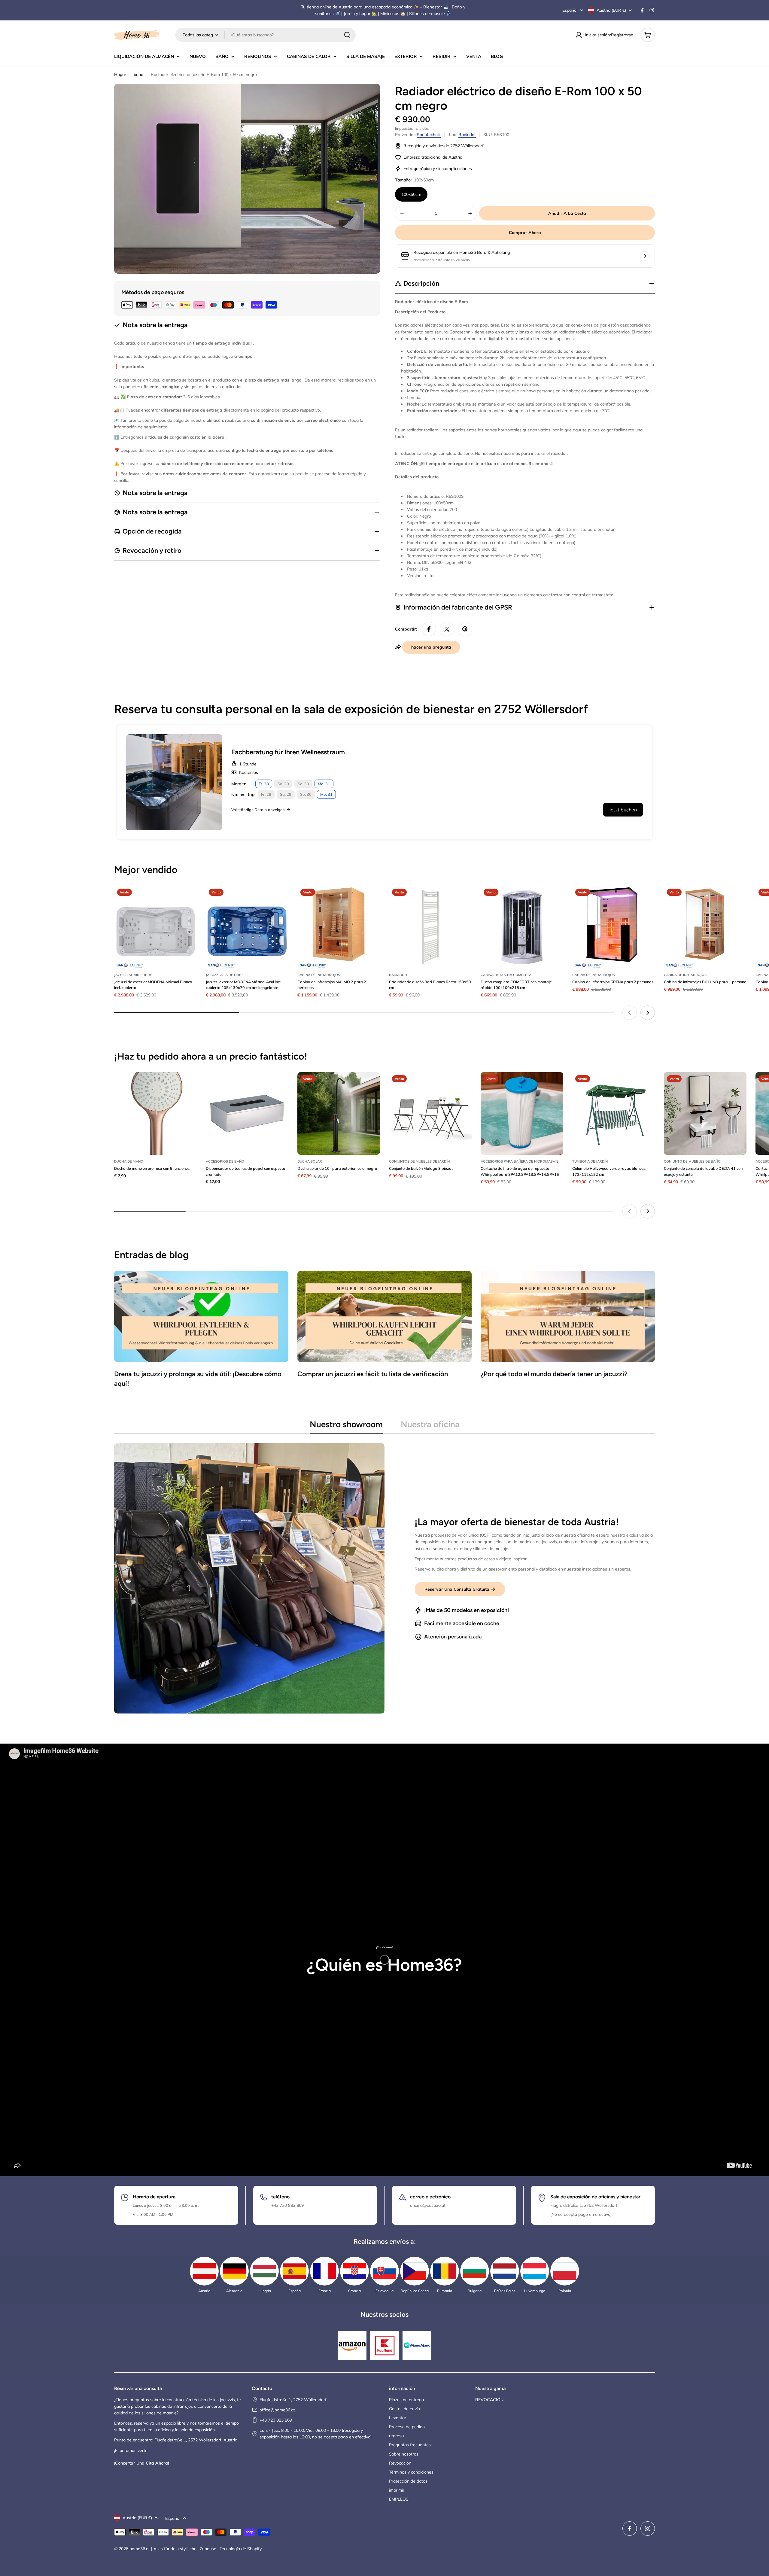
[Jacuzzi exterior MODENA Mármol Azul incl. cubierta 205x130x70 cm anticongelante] (247, 927)
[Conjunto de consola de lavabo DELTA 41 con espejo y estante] (705, 1113)
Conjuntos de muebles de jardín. (420, 1161)
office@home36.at (277, 2410)
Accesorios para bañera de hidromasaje (520, 1161)
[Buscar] (347, 35)
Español (570, 10)
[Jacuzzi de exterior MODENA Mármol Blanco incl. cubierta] (155, 927)
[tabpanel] (384, 1578)
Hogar (120, 75)
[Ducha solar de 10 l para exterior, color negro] (339, 1113)
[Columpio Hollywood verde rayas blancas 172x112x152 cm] (614, 1113)
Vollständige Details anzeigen (258, 810)
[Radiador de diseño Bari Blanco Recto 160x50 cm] (430, 927)
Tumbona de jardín (590, 1161)
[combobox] (266, 35)
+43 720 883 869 (276, 2420)
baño (138, 75)
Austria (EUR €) (611, 10)
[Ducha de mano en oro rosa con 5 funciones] (155, 1113)
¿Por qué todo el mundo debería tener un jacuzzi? (554, 1374)
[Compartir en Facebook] (429, 629)
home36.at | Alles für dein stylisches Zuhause (173, 2549)
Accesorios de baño (225, 1161)
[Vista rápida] (188, 899)
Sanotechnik (429, 135)
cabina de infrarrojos (319, 975)
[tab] (346, 1426)
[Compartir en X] (447, 629)
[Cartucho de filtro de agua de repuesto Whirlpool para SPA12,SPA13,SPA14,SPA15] (522, 1113)
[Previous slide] (630, 1013)
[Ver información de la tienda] (645, 256)
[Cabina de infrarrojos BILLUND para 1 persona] (705, 927)
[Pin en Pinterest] (465, 629)
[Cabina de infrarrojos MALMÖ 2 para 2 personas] (339, 927)
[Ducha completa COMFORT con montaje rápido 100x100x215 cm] (522, 927)
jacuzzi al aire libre (133, 975)
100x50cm (411, 194)
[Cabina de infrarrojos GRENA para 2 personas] (614, 927)
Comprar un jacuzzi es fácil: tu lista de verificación (373, 1374)
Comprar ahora (525, 233)
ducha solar (310, 1161)
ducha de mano (129, 1161)
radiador (467, 135)
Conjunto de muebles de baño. (693, 1161)
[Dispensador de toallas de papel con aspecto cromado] (247, 1113)
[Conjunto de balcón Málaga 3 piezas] (430, 1113)
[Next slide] (648, 1013)
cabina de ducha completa (506, 975)
